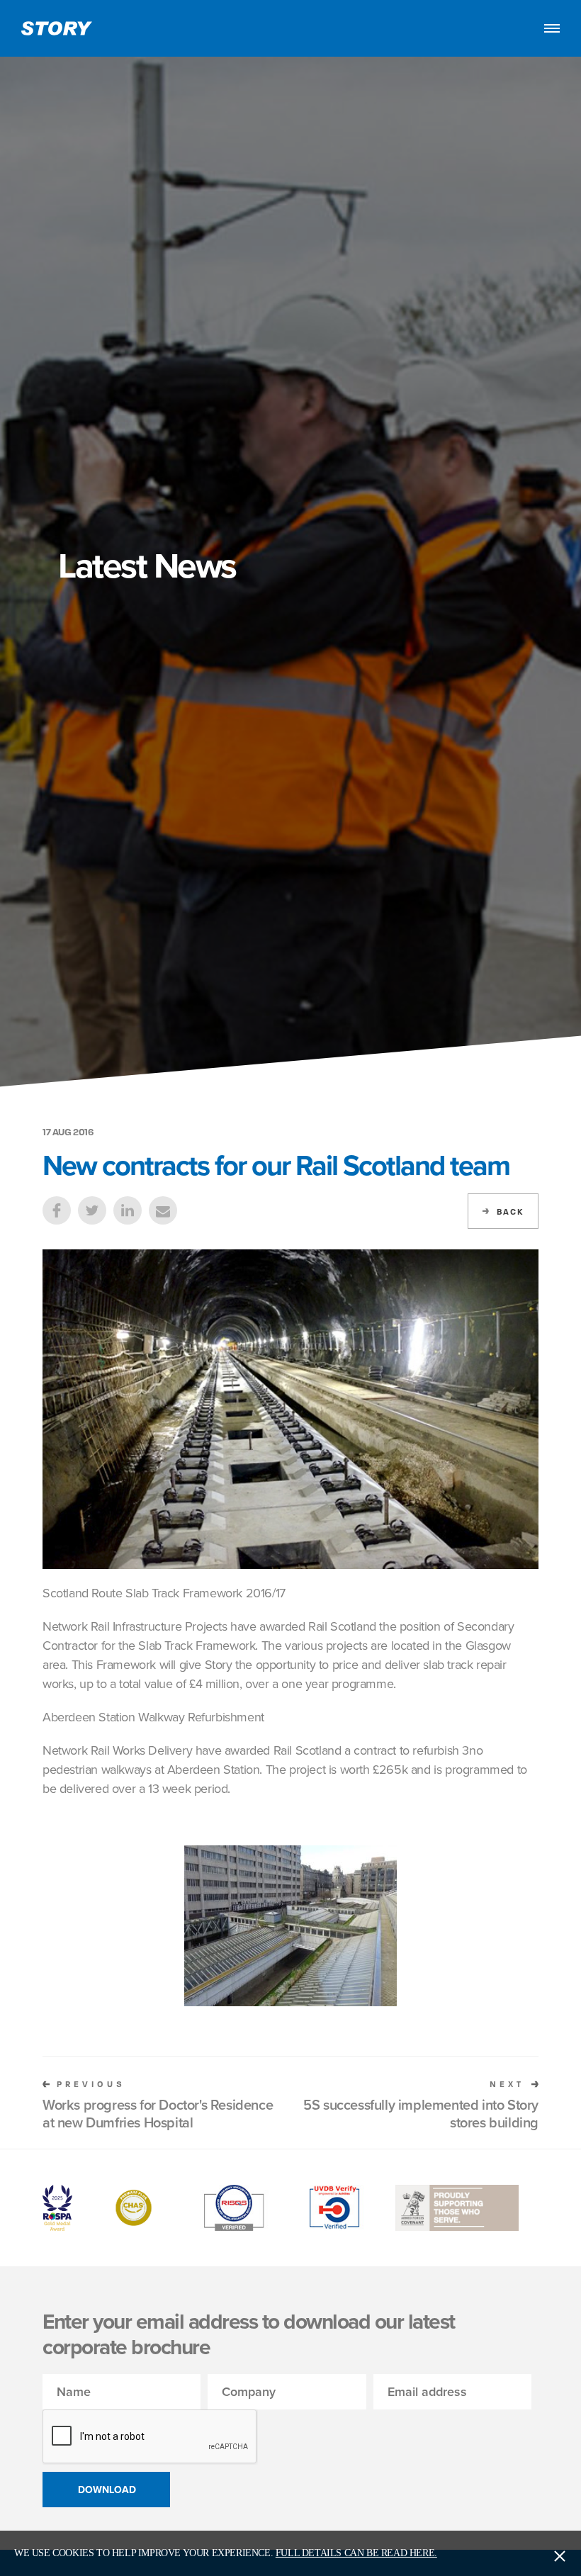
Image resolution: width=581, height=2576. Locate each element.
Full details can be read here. (356, 2553)
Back (510, 1212)
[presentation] (150, 2437)
